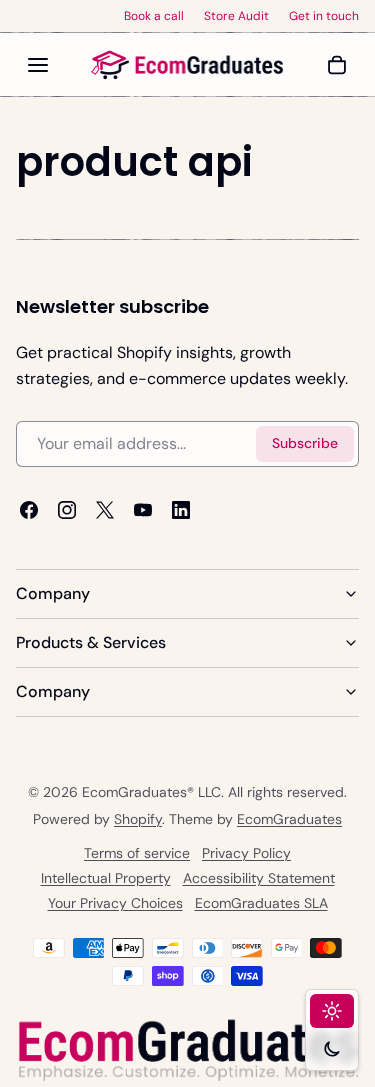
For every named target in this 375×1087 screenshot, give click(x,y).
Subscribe (305, 444)
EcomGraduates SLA (261, 903)
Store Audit (236, 16)
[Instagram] (67, 510)
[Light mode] (332, 1011)
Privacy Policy (246, 853)
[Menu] (38, 65)
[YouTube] (143, 510)
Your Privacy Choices (115, 903)
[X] (105, 510)
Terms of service (137, 853)
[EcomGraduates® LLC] (188, 65)
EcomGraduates (289, 819)
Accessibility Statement (259, 878)
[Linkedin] (181, 510)
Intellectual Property (106, 878)
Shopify (138, 819)
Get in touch (324, 16)
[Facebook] (29, 510)
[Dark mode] (332, 1049)
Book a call (154, 16)
